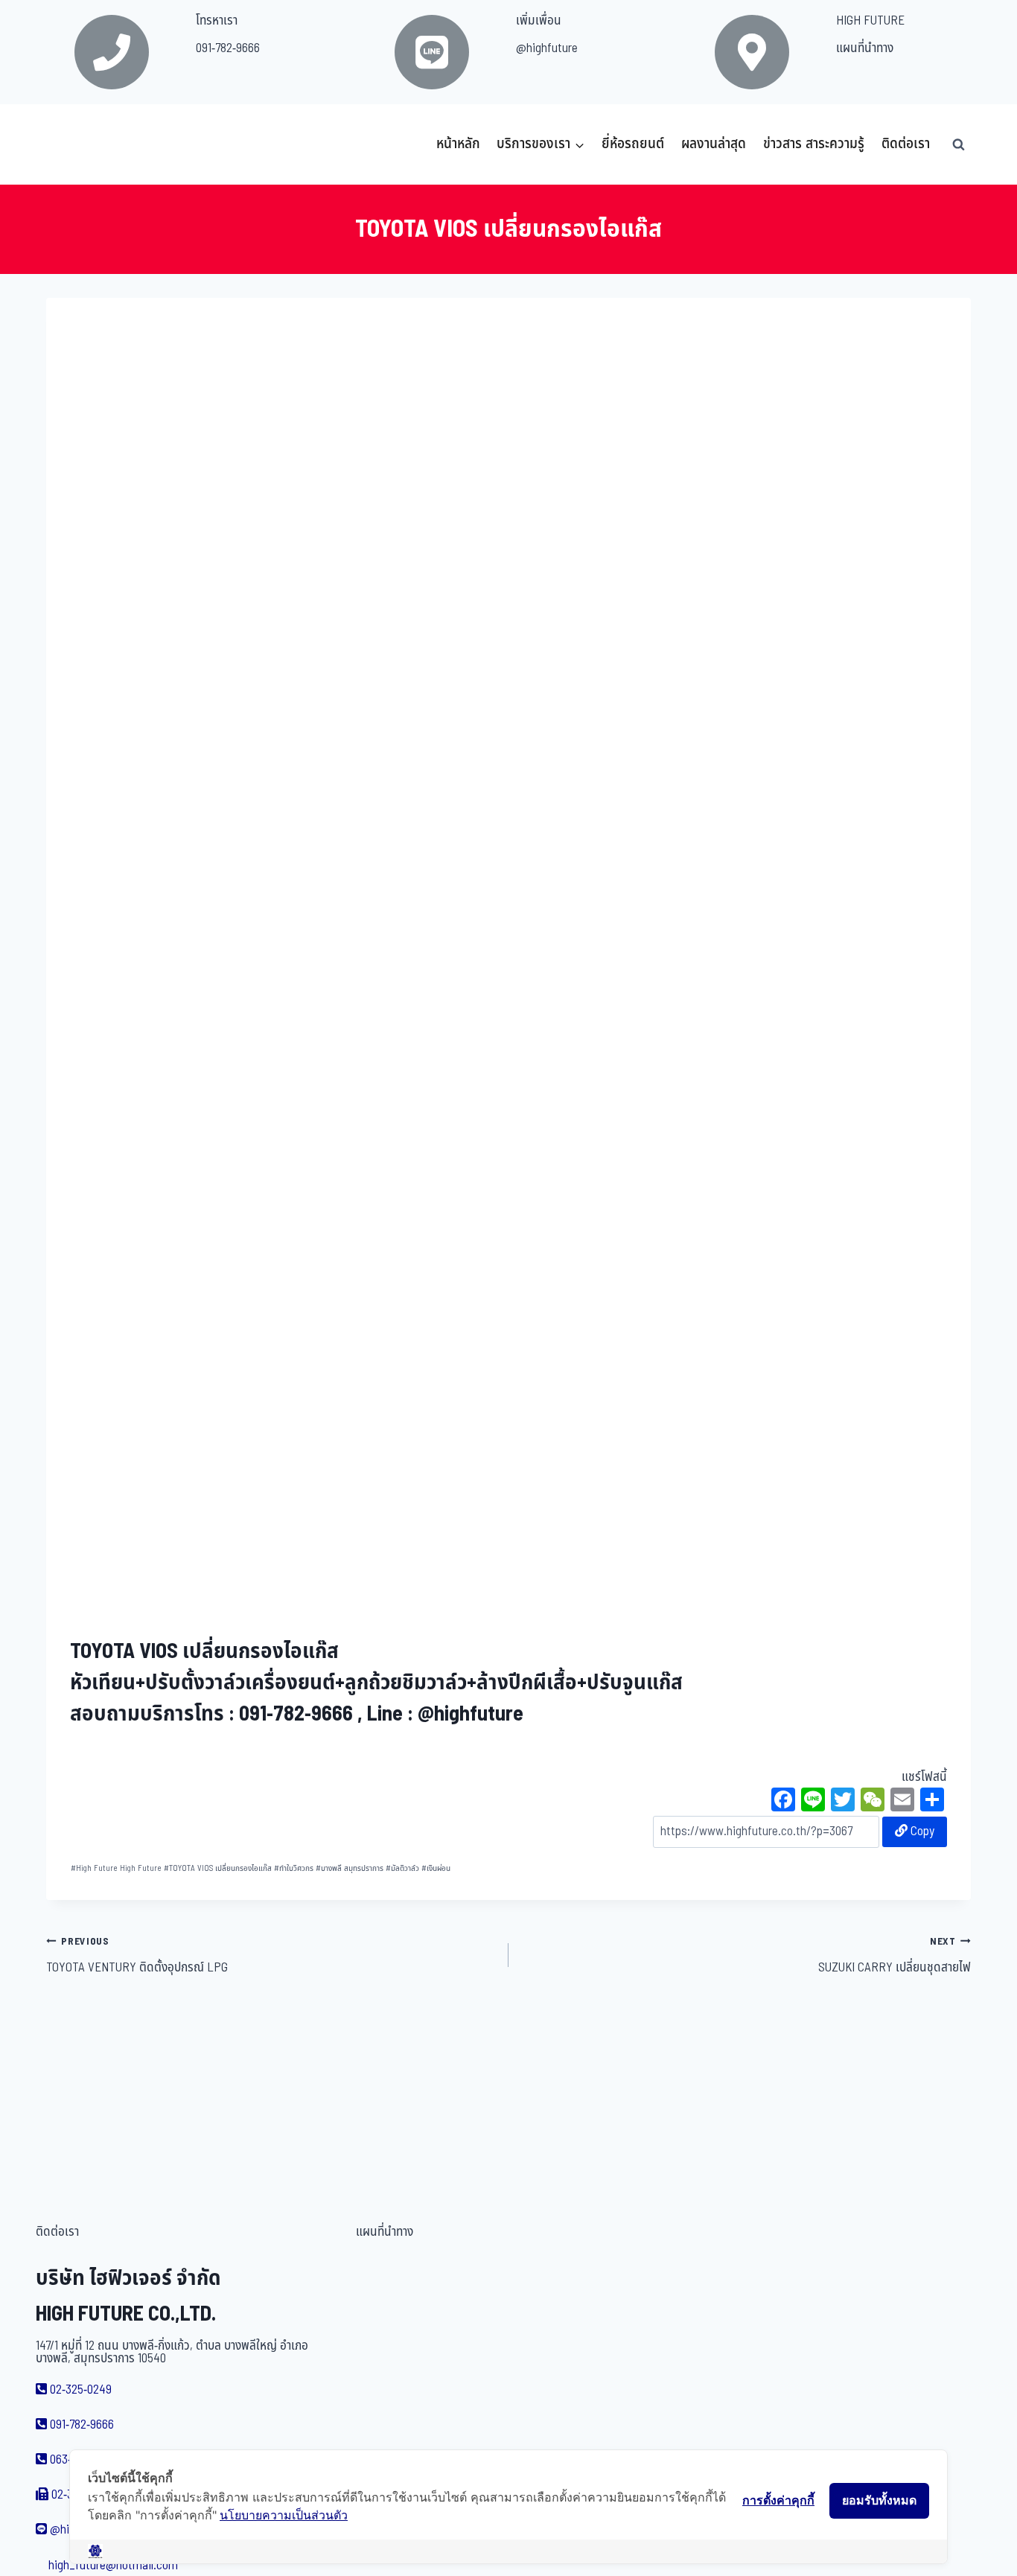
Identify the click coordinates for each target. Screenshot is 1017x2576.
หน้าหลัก (458, 144)
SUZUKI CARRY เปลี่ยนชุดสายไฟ (895, 1956)
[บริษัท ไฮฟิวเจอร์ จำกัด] (79, 144)
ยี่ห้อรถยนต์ (633, 144)
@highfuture (547, 48)
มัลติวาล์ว (402, 1868)
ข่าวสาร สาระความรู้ (814, 144)
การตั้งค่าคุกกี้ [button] (778, 2500)
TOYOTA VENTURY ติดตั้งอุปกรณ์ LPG (137, 1956)
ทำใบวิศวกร (294, 1868)
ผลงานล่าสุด (714, 144)
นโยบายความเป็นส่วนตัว (284, 2515)
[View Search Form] (958, 144)
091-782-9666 (228, 48)
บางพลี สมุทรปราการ (350, 1868)
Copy (921, 1831)
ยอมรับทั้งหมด (879, 2500)
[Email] (902, 1802)
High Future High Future (116, 1868)
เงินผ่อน (436, 1868)
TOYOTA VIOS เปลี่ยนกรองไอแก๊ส (218, 1868)
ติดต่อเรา (906, 144)
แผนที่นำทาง (865, 48)
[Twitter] (843, 1802)
